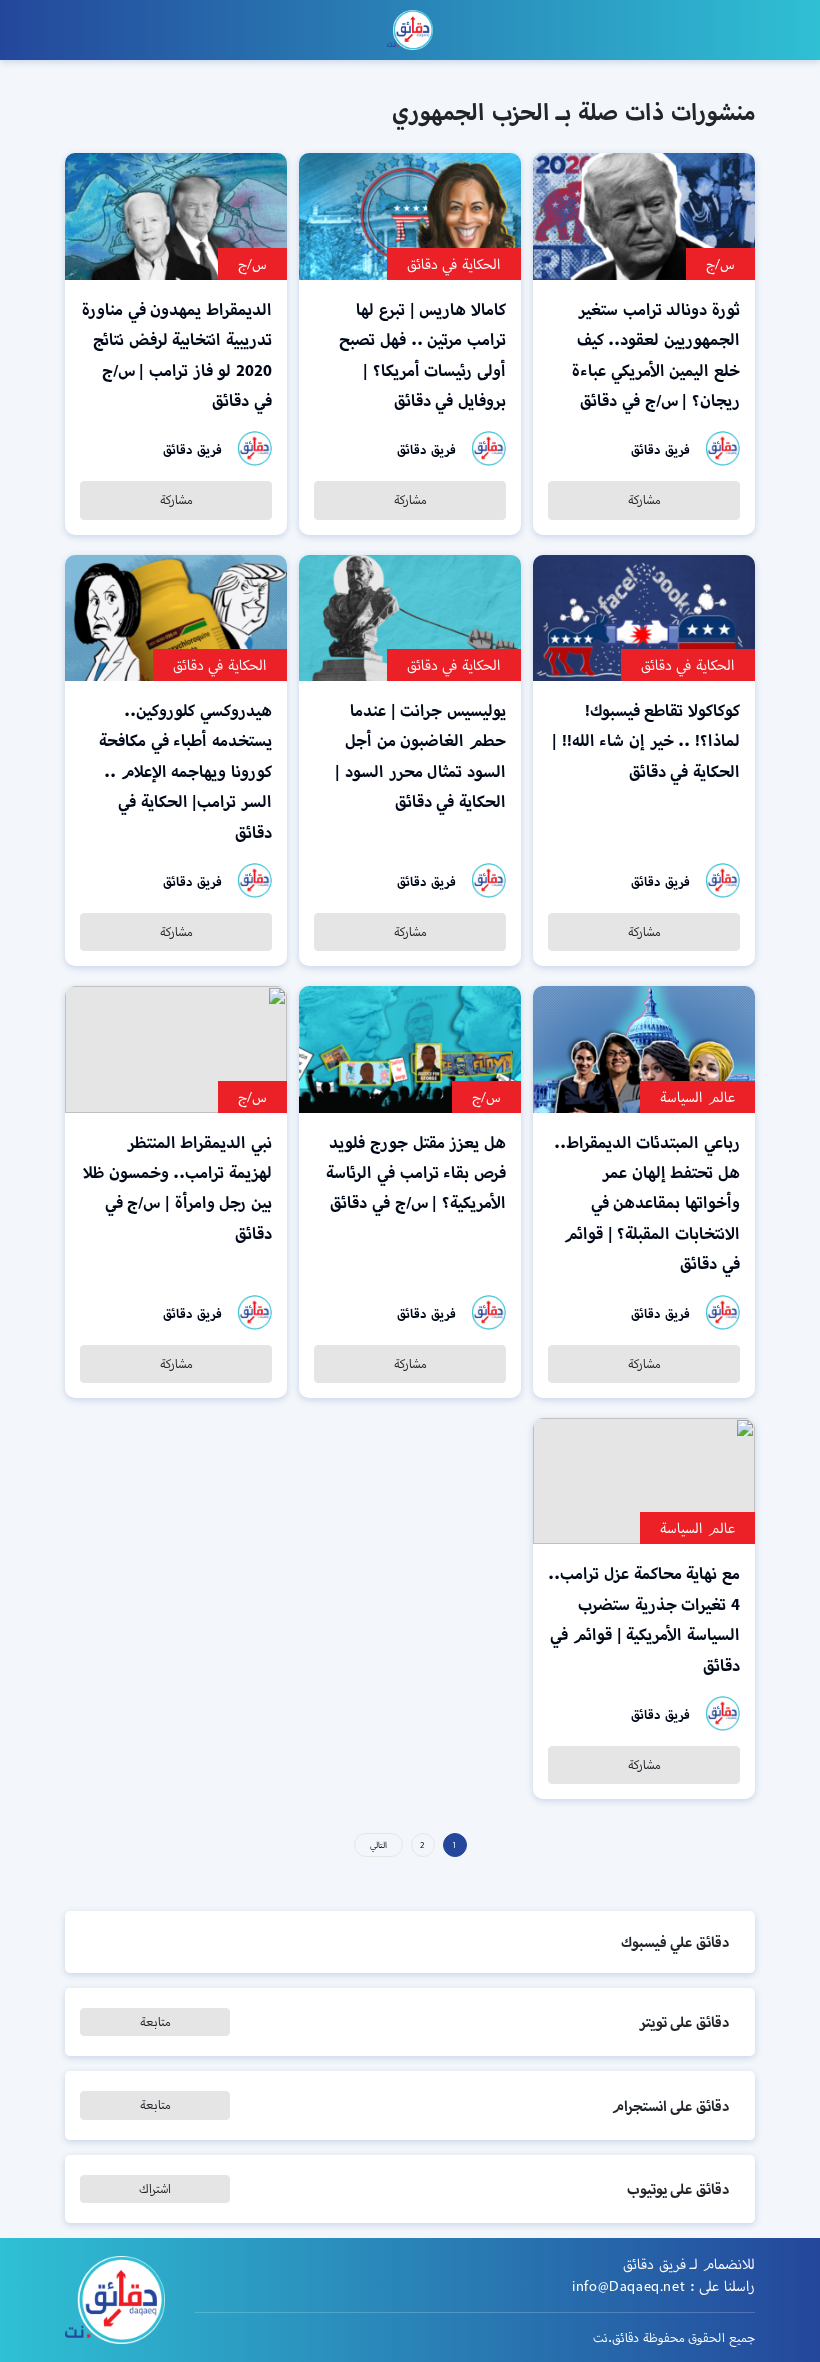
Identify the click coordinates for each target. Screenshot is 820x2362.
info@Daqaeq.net (628, 2286)
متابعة (155, 2021)
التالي (378, 1845)
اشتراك (155, 2188)
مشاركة (644, 499)
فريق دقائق (660, 449)
